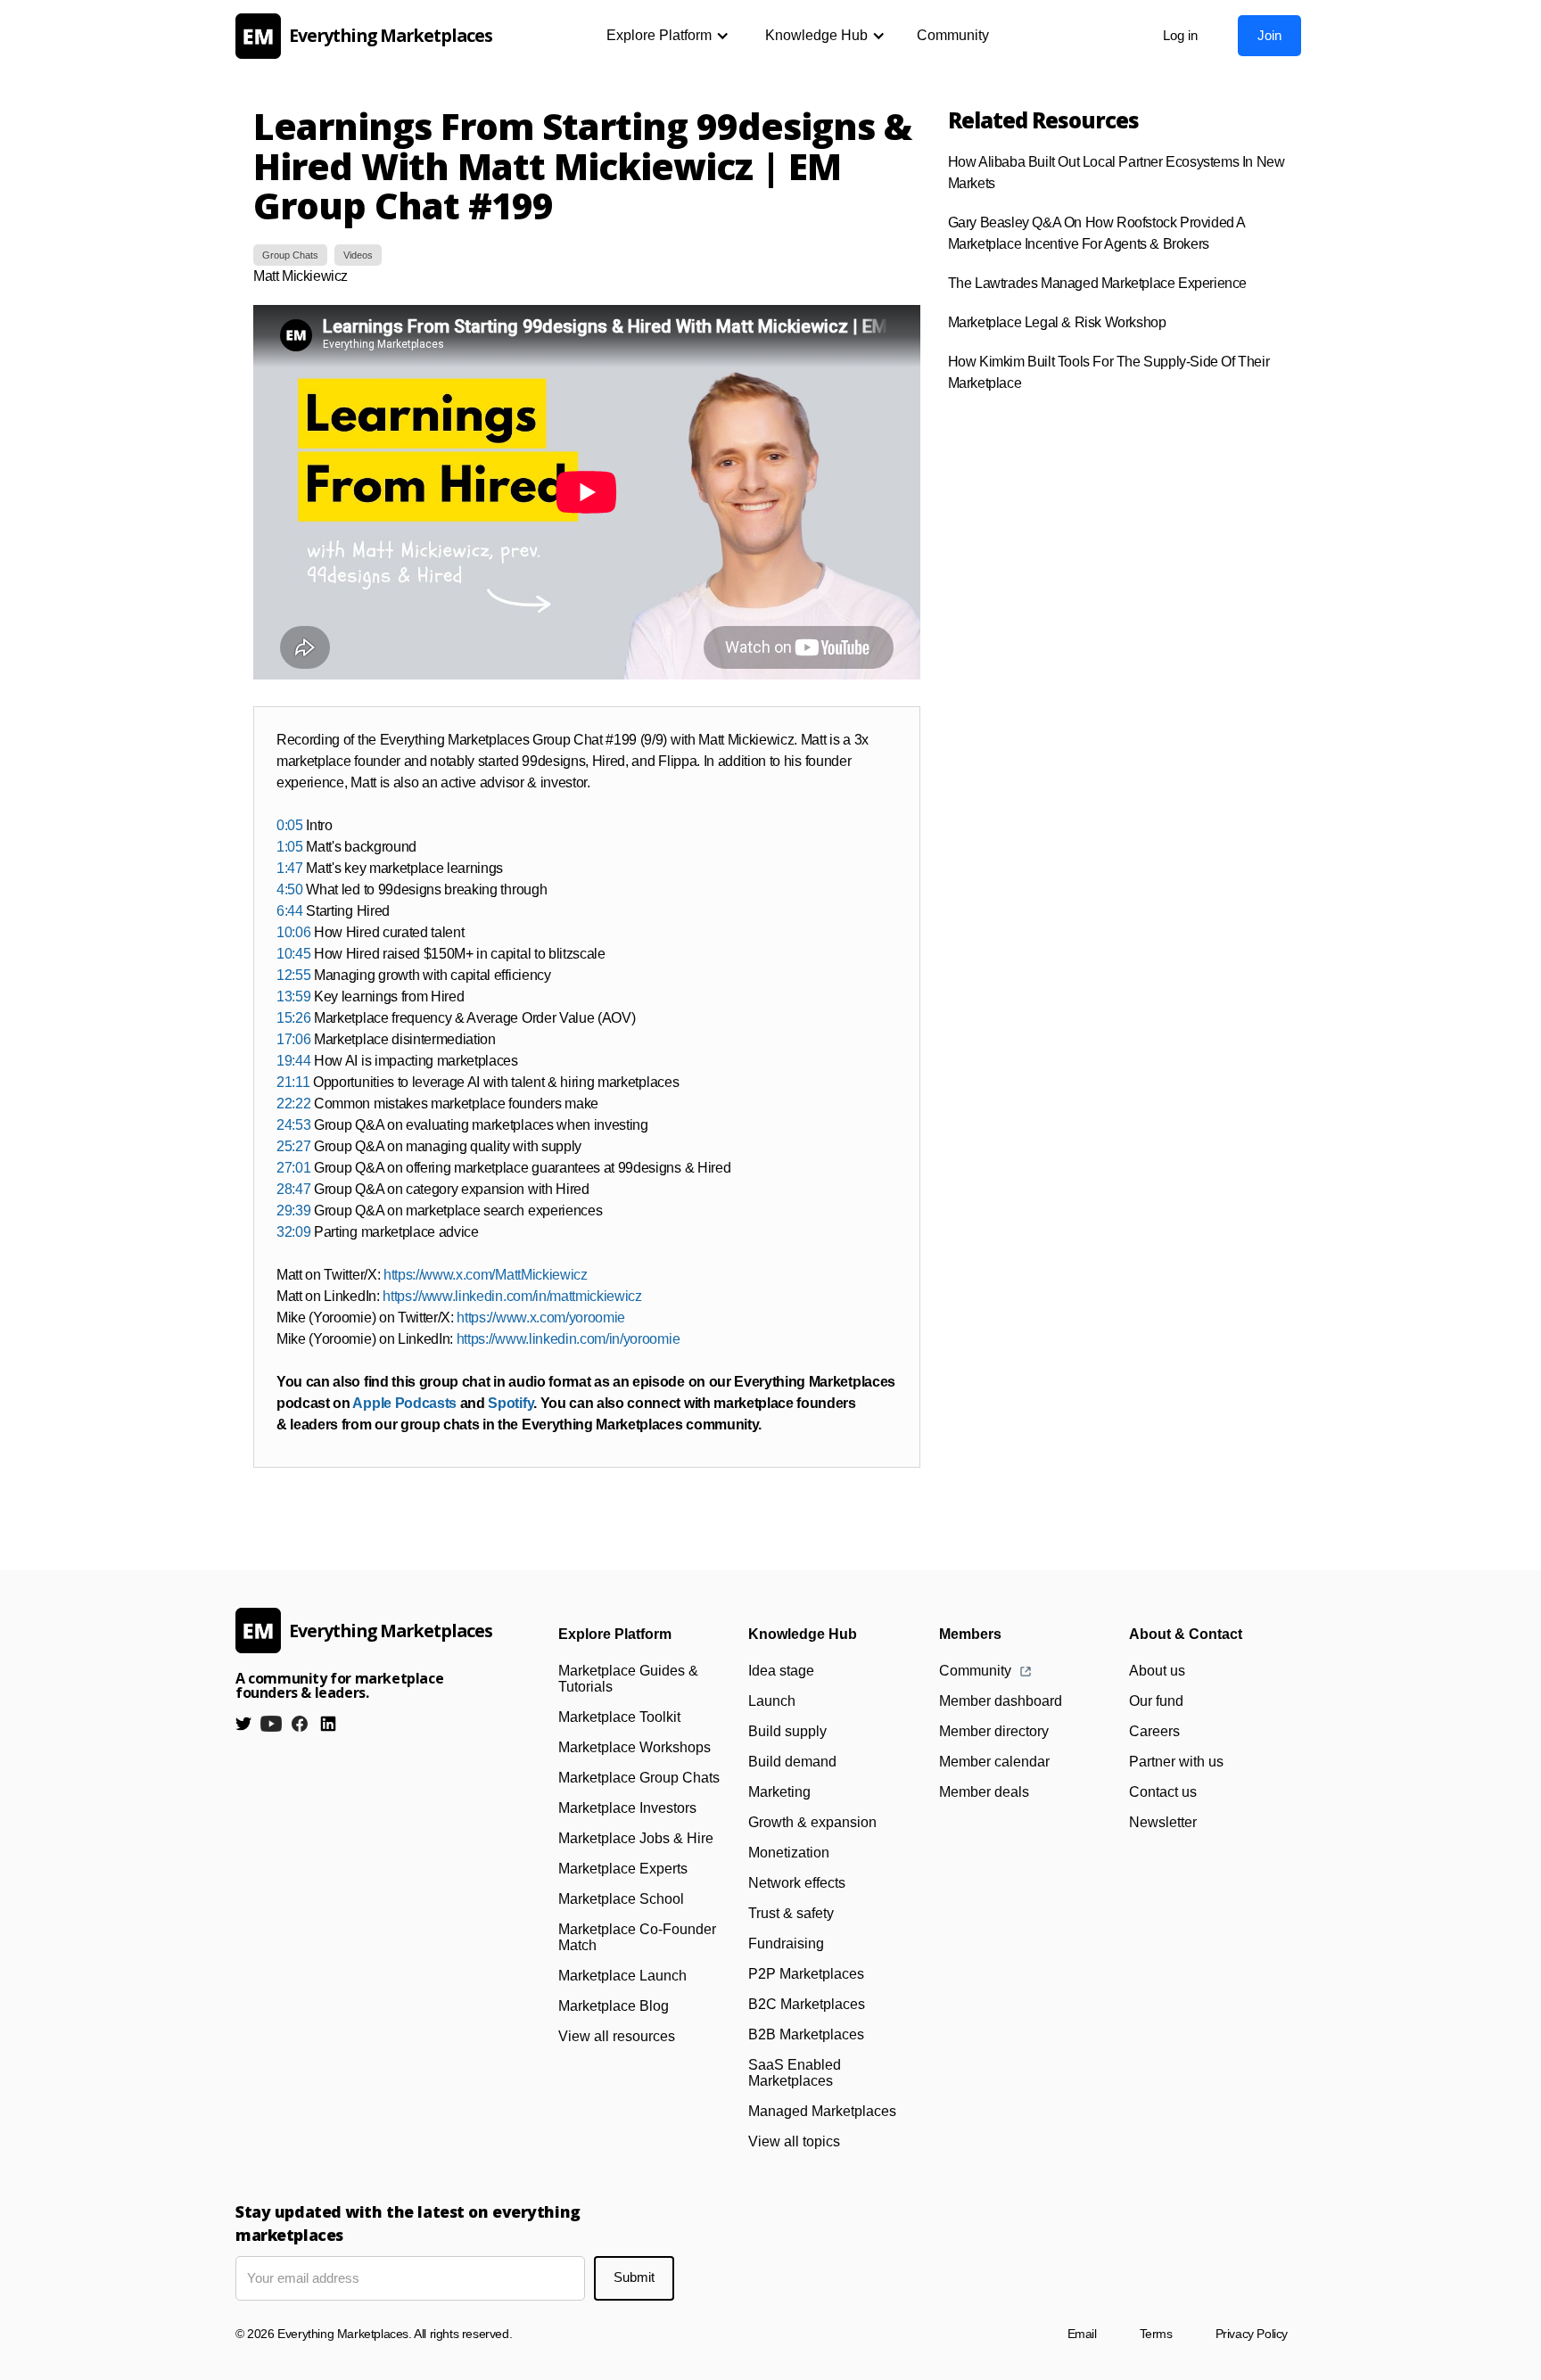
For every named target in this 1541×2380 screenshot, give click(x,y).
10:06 (293, 932)
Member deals (984, 1792)
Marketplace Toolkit (619, 1717)
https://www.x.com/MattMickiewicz (486, 1275)
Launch (772, 1701)
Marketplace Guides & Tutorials (628, 1679)
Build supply (787, 1731)
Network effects (797, 1883)
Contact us (1163, 1792)
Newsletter (1163, 1822)
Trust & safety (791, 1913)
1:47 (290, 868)
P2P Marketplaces (806, 1974)
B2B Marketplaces (806, 2034)
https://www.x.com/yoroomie (541, 1318)
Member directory (994, 1731)
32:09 (293, 1232)
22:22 (293, 1104)
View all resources (617, 2036)
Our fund (1156, 1701)
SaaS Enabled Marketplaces (795, 2073)
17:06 (293, 1039)
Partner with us (1176, 1762)
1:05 (290, 847)
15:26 (293, 1018)
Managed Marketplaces (822, 2111)
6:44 (290, 911)
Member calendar (994, 1762)
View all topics (794, 2141)
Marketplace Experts (623, 1869)
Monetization (789, 1853)
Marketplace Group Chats (639, 1778)
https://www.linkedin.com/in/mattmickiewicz (512, 1296)
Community (953, 35)
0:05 (290, 825)
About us (1157, 1671)
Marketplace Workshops (635, 1747)
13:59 (293, 996)
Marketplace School (621, 1899)
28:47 (293, 1189)
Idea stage (781, 1671)
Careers (1154, 1731)
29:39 (293, 1211)
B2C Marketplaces (807, 2004)
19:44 (293, 1061)
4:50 (290, 889)
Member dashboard (1001, 1701)
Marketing (779, 1792)
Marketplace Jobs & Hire (636, 1838)
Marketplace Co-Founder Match (637, 1937)
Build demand (792, 1762)
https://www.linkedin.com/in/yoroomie (568, 1339)
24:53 (293, 1125)
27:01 (293, 1168)
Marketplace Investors (627, 1808)
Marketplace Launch (622, 1976)
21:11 (293, 1082)
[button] (668, 36)
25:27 (293, 1146)
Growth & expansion (812, 1822)
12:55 (293, 975)
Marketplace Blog (614, 2006)
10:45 (293, 954)
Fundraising (786, 1944)
